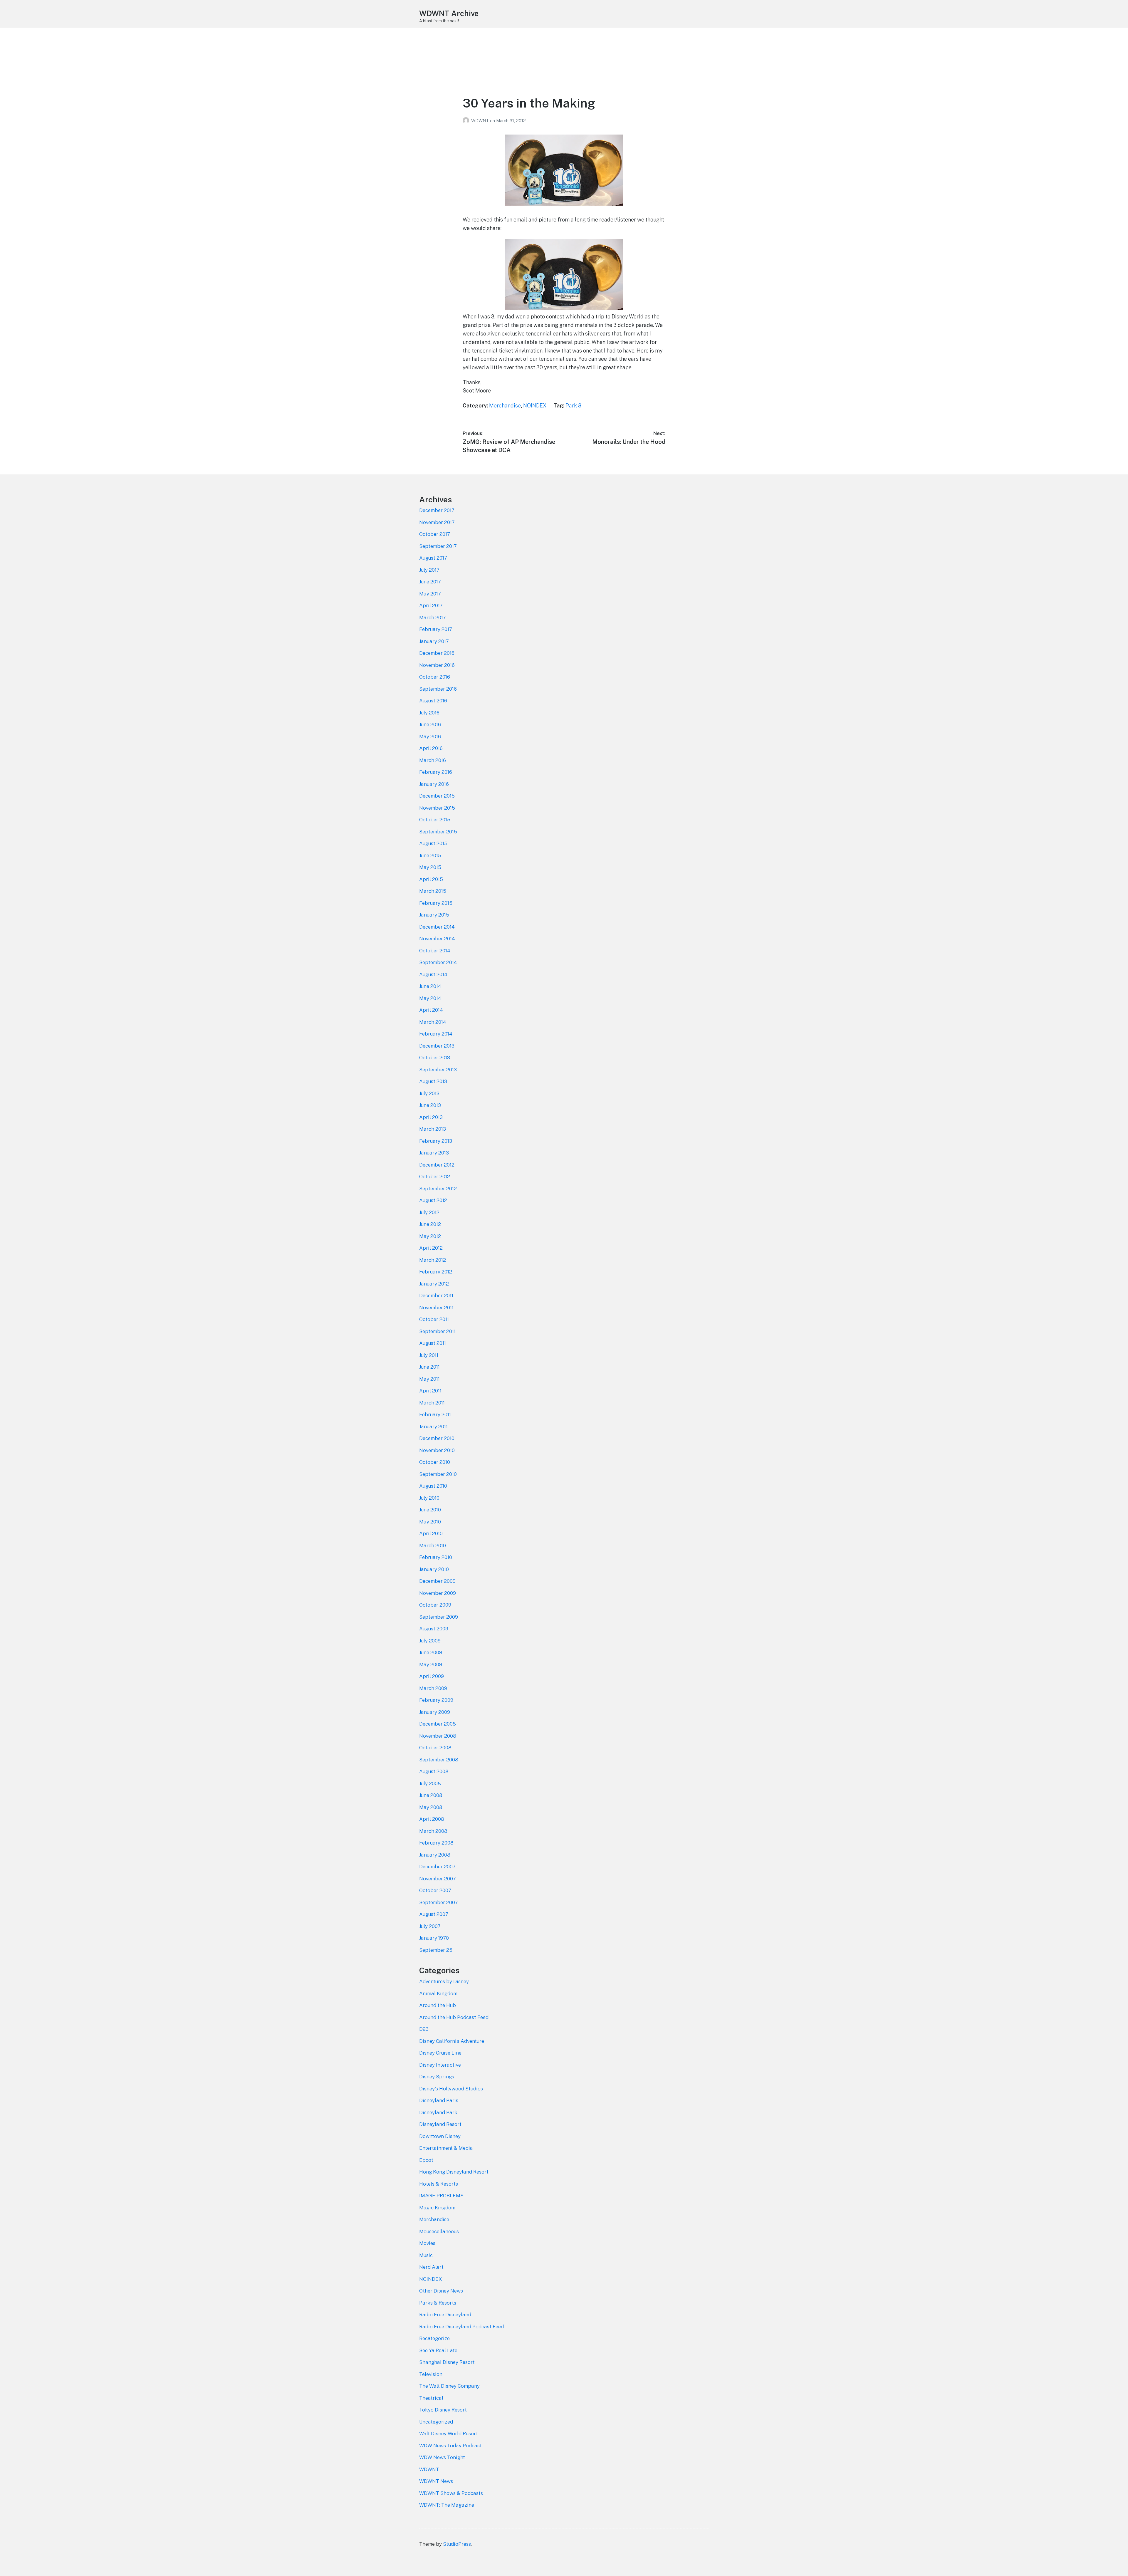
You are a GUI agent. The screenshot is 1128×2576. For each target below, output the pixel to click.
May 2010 (430, 1522)
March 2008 (433, 1831)
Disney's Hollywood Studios (451, 2089)
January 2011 (433, 1427)
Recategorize (434, 2338)
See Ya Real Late (438, 2350)
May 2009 (431, 1664)
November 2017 (437, 522)
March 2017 (433, 617)
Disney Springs (437, 2077)
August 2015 (433, 843)
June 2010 (430, 1510)
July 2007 (430, 1926)
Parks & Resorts (438, 2303)
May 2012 (430, 1236)
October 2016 (435, 677)
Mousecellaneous (439, 2231)
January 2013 (434, 1153)
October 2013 (435, 1058)
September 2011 (437, 1331)
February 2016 (436, 772)
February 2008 (436, 1843)
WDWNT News (436, 2481)
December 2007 (437, 1867)
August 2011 (433, 1343)
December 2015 (437, 796)
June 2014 (430, 986)
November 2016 (437, 665)
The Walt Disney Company (449, 2386)
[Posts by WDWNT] (467, 121)
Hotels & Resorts (439, 2184)
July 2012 (429, 1212)
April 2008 (432, 1819)
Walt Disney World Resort (449, 2434)
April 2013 (431, 1117)
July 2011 (429, 1355)
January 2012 (434, 1284)
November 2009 (438, 1593)
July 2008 (430, 1783)
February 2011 (435, 1414)
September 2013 (438, 1070)
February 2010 (436, 1557)
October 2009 (435, 1605)
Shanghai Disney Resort (447, 2362)
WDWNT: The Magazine (447, 2505)
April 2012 (431, 1248)
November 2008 (438, 1736)
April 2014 (431, 1010)
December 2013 (437, 1046)
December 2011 (436, 1295)
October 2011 (434, 1319)
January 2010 (434, 1569)
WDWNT (481, 121)
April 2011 (430, 1391)
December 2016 (437, 653)
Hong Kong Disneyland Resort (454, 2172)
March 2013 (433, 1129)
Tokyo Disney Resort (443, 2410)
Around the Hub (438, 2005)
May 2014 (430, 998)
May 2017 (430, 594)
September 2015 (438, 832)
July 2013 (429, 1093)
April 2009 (432, 1676)
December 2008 (438, 1724)
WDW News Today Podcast (450, 2446)
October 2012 (435, 1177)
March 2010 (433, 1545)
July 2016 (429, 713)
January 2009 (435, 1712)
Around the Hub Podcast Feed (454, 2017)
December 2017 (437, 510)
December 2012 (437, 1165)
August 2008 (434, 1771)
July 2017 (429, 570)
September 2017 (438, 546)
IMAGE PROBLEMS (441, 2196)
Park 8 (573, 406)
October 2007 (435, 1890)
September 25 (436, 1950)
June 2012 (430, 1224)
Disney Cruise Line (440, 2053)
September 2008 (439, 1760)
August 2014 (433, 974)
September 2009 (439, 1617)
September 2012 (438, 1189)
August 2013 (433, 1081)
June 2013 (430, 1105)
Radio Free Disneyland (445, 2315)
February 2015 (436, 903)
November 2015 (437, 808)
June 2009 (431, 1652)
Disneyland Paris (439, 2100)
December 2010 (437, 1438)
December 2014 (437, 927)
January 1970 (434, 1938)
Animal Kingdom (438, 1993)
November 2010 (437, 1450)
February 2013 (436, 1141)
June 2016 (430, 724)
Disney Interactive (440, 2065)
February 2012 (436, 1272)
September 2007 (439, 1902)
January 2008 (435, 1855)
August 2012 (433, 1200)
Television (431, 2374)
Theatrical (431, 2398)
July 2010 (429, 1498)
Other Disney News (441, 2291)
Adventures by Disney (444, 1981)
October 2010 (435, 1462)
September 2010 (438, 1474)
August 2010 (433, 1486)
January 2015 (434, 915)
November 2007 (438, 1879)
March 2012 (433, 1260)
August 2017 (433, 558)
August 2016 (433, 701)
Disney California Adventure (452, 2041)
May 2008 (431, 1807)
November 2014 (437, 939)
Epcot (426, 2160)
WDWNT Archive (449, 13)
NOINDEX (535, 406)
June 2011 (429, 1367)
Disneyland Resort (440, 2124)
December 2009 (437, 1581)
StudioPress (457, 2544)
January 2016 (434, 784)
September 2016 (438, 689)
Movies (427, 2243)
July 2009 (430, 1641)
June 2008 (431, 1795)
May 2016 (430, 736)
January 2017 (434, 641)
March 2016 (433, 760)
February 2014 (436, 1034)
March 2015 (433, 891)
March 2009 (433, 1688)
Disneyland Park (438, 2112)
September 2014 (438, 962)
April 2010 (431, 1533)
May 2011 (429, 1379)
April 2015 (431, 879)
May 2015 (430, 867)
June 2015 (430, 855)
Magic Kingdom (437, 2208)
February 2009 (436, 1700)
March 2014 (433, 1022)
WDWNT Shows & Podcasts (451, 2493)
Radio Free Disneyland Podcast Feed (461, 2327)
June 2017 (430, 582)
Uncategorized (436, 2422)
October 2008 (435, 1748)
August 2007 (434, 1914)
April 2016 (431, 748)
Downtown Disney (440, 2136)
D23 (424, 2029)
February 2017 (436, 629)
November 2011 (436, 1308)
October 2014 (435, 951)
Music (426, 2255)
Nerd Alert (431, 2267)
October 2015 (435, 820)
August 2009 (434, 1629)
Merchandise (505, 406)
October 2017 (435, 534)
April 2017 (431, 605)
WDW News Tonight (442, 2457)
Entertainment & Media (446, 2148)
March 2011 (432, 1403)
